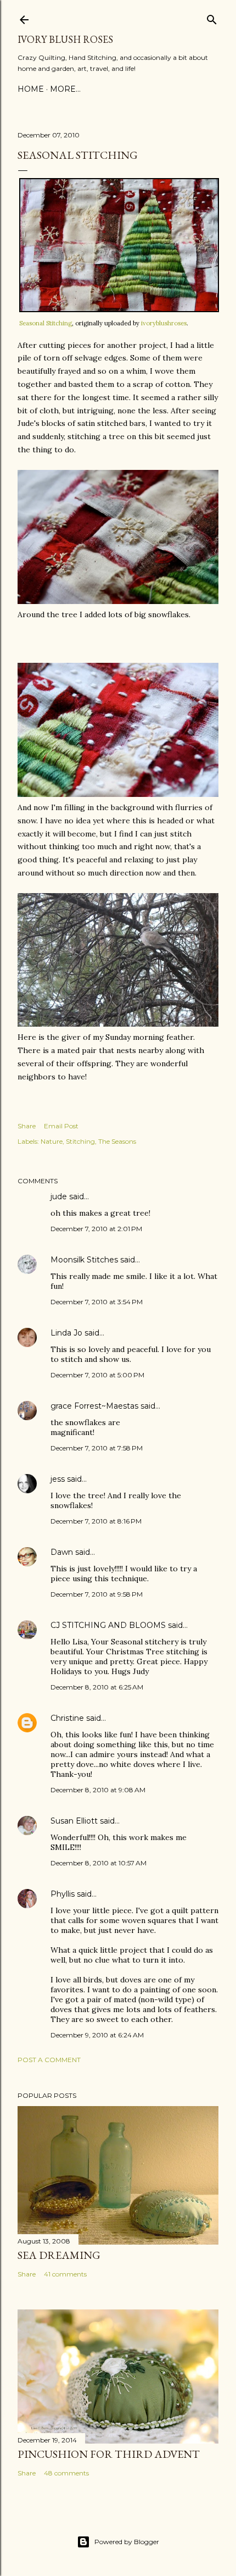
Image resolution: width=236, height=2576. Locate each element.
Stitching (80, 1141)
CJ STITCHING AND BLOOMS (108, 1625)
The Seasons (117, 1141)
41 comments (65, 2274)
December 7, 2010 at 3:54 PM (97, 1302)
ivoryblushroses (164, 323)
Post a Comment (49, 2060)
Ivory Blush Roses (65, 39)
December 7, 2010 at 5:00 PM (97, 1375)
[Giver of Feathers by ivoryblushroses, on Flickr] (118, 1024)
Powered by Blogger (127, 2542)
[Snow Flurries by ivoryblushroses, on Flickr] (118, 794)
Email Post (61, 1126)
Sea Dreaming (59, 2255)
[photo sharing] (119, 309)
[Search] (212, 17)
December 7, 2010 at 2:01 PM (96, 1229)
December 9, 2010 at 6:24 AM (97, 2035)
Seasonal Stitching (46, 323)
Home (31, 89)
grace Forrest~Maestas (94, 1406)
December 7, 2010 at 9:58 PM (97, 1594)
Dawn (62, 1552)
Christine (67, 1718)
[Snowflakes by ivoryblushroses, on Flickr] (118, 601)
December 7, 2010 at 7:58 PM (97, 1448)
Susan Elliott (74, 1821)
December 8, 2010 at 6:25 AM (97, 1687)
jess (58, 1479)
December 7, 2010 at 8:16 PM (96, 1521)
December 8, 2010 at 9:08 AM (98, 1790)
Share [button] (27, 1126)
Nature (52, 1141)
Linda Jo (66, 1333)
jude (59, 1196)
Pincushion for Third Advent (109, 2454)
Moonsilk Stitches (84, 1260)
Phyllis (63, 1894)
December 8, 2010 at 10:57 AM (99, 1863)
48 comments (66, 2473)
